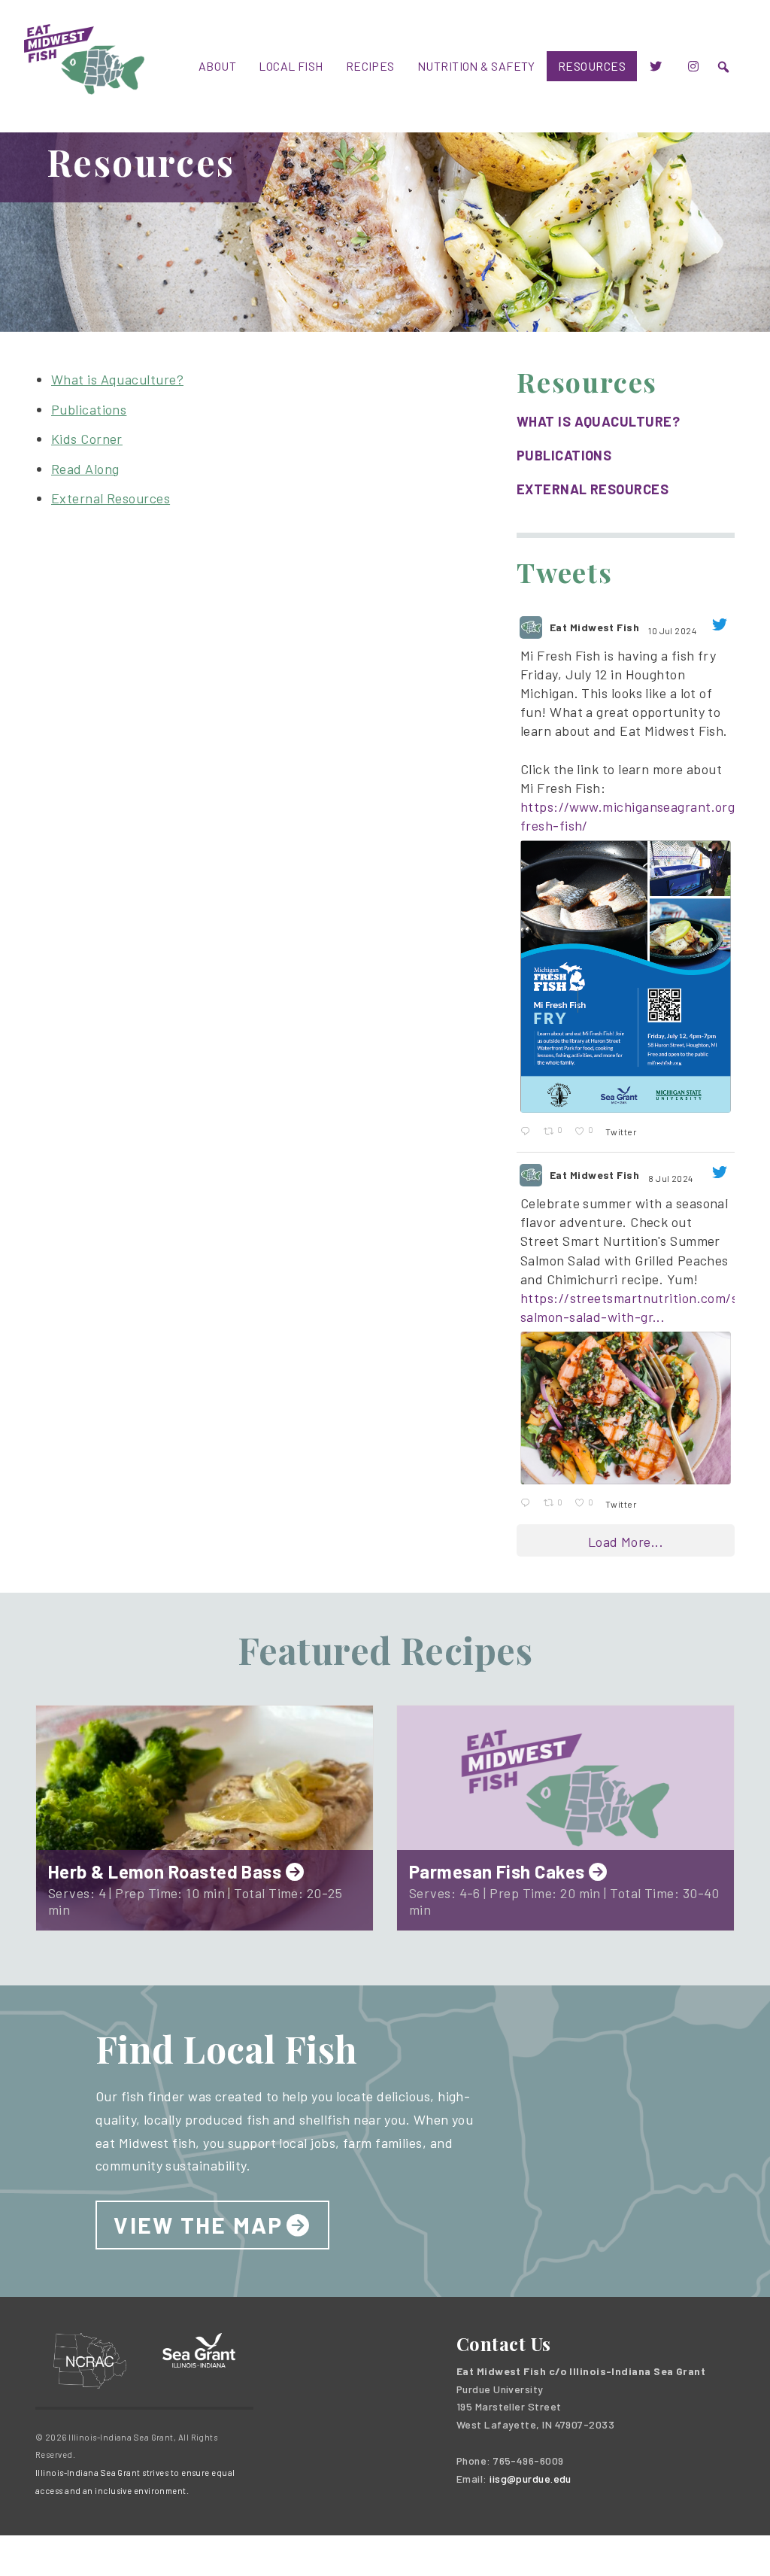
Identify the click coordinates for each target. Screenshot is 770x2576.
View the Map (198, 2225)
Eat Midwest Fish (594, 627)
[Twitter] (656, 66)
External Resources (111, 498)
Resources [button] (592, 66)
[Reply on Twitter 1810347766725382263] (528, 1503)
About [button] (217, 66)
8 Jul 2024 (671, 1178)
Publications (89, 409)
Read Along (85, 469)
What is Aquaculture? (117, 379)
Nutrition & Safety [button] (476, 66)
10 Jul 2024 (673, 630)
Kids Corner (87, 439)
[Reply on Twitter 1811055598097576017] (528, 1132)
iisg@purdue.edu (531, 2479)
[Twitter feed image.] (626, 976)
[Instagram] (693, 66)
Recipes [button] (370, 66)
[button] (723, 67)
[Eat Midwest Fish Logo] (84, 57)
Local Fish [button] (291, 66)
